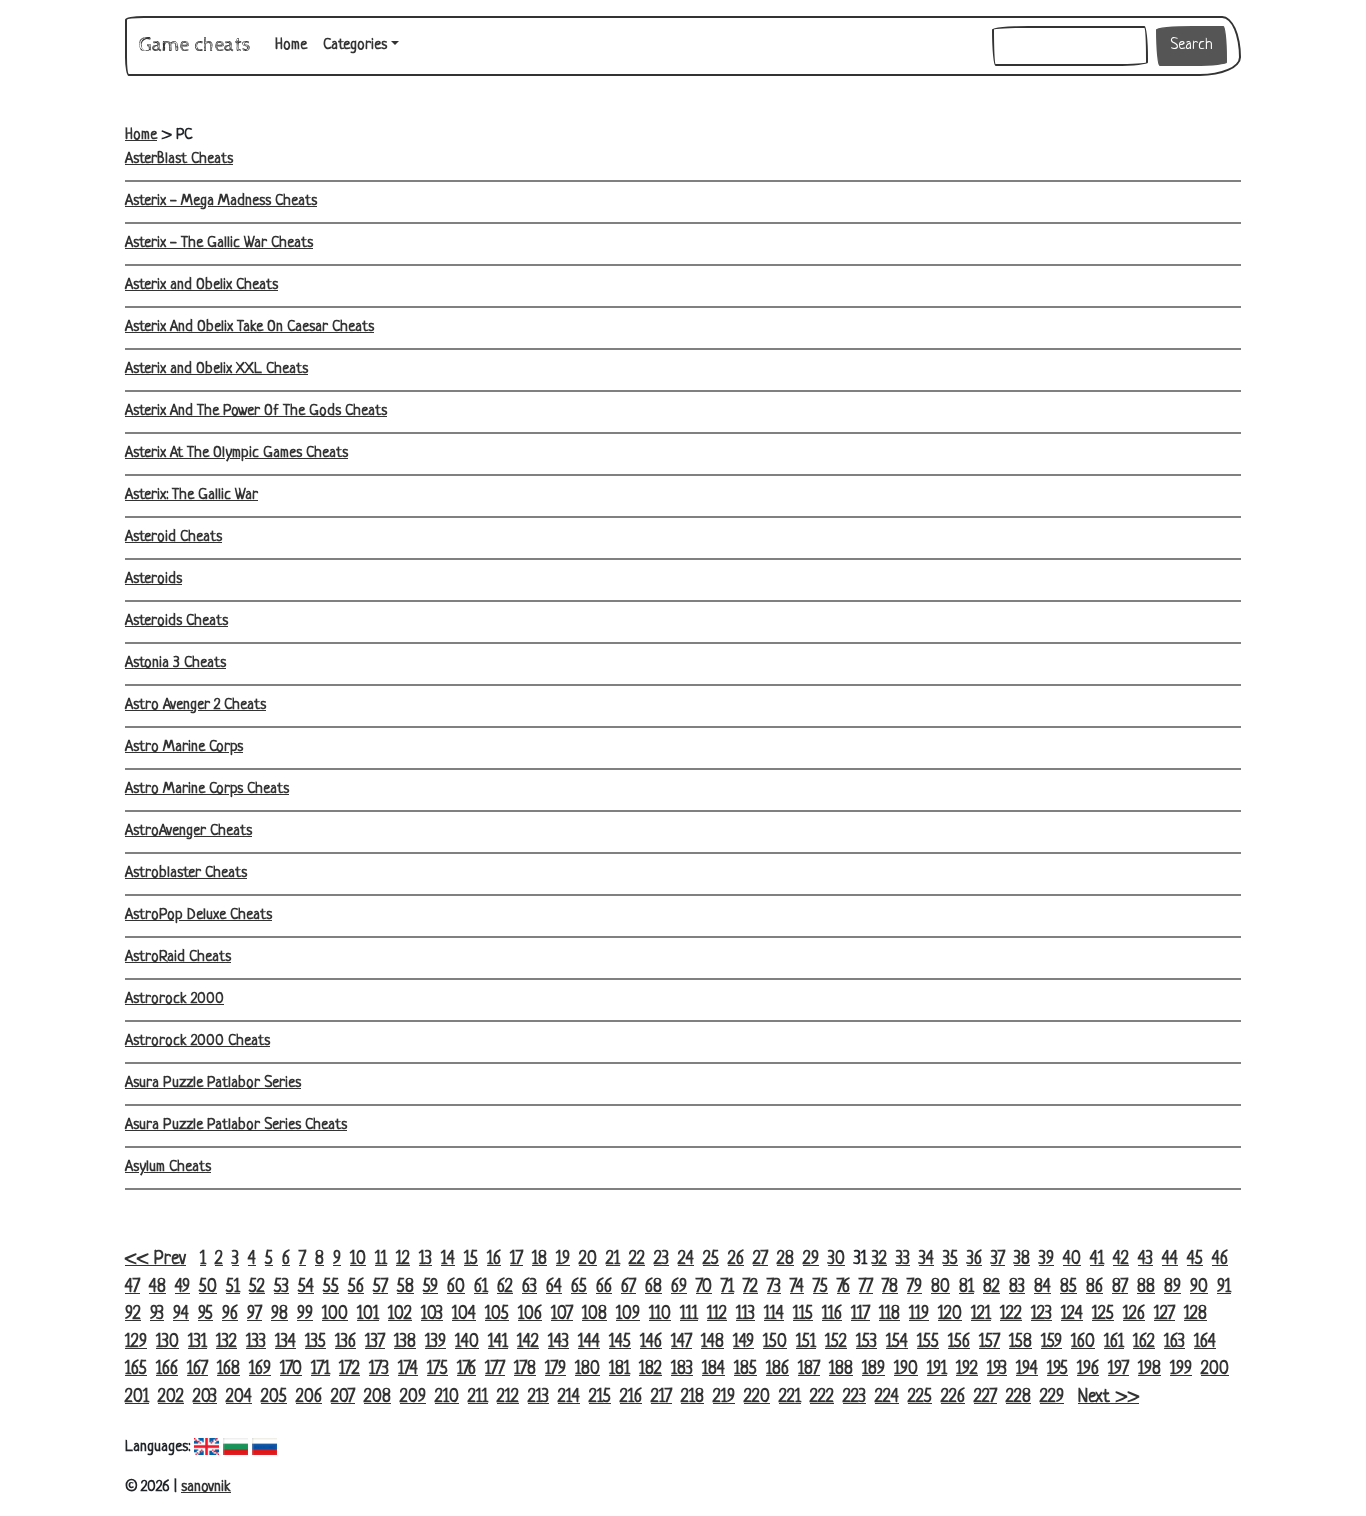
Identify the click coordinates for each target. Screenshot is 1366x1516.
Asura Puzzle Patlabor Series (213, 1083)
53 (281, 1287)
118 (889, 1314)
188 (841, 1369)
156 (959, 1342)
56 (356, 1287)
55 (331, 1287)
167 (197, 1369)
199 (1181, 1369)
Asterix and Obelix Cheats (201, 285)
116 (832, 1314)
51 (233, 1287)
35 (950, 1259)
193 (997, 1369)
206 (309, 1397)
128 (1195, 1314)
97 (254, 1314)
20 (588, 1259)
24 (686, 1259)
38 (1022, 1259)
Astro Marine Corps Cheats (207, 789)
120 (950, 1314)
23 (661, 1259)
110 (660, 1314)
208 (377, 1397)
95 (205, 1314)
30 (836, 1259)
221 (790, 1397)
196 (1088, 1369)
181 (619, 1369)
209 (413, 1397)
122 (1011, 1314)
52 (257, 1287)
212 (508, 1397)
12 (403, 1259)
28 (785, 1259)
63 (529, 1287)
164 (1205, 1342)
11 (381, 1259)
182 (650, 1369)
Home (295, 45)
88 (1146, 1287)
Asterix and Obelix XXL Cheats (216, 369)
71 (727, 1287)
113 (745, 1314)
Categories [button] (355, 45)
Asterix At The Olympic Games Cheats (236, 453)
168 (228, 1369)
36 (974, 1259)
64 (554, 1287)
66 (604, 1287)
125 (1103, 1314)
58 (405, 1287)
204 (239, 1397)
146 (651, 1342)
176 (466, 1369)
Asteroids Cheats (176, 621)
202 (171, 1397)
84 (1042, 1287)
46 (1220, 1259)
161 (1114, 1342)
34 (926, 1259)
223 (854, 1397)
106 (530, 1314)
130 (167, 1342)
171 (320, 1369)
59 (430, 1287)
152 (836, 1342)
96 (230, 1314)
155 (928, 1342)
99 (305, 1314)
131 (197, 1342)
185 (745, 1369)
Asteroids (153, 579)
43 (1145, 1259)
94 (181, 1314)
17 (516, 1259)
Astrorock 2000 (174, 999)
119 (919, 1314)
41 (1097, 1259)
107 (562, 1314)
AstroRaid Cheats (178, 957)
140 (467, 1342)
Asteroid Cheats (173, 537)
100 (335, 1314)
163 (1174, 1342)
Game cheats (195, 45)
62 (505, 1287)
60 (456, 1287)
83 (1017, 1287)
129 (136, 1342)
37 (998, 1259)
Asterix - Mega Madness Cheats (221, 201)
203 (205, 1397)
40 (1072, 1259)
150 (775, 1342)
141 (498, 1342)
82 (991, 1287)
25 (711, 1259)
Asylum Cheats (168, 1167)
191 (937, 1369)
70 (704, 1287)
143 (558, 1342)
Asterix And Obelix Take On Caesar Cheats (249, 327)
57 (380, 1287)
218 (692, 1397)
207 (343, 1397)
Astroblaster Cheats (186, 873)
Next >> (1108, 1397)
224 (887, 1397)
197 (1118, 1369)
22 (637, 1259)
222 (822, 1397)
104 (464, 1314)
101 (368, 1314)
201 (137, 1397)
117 (860, 1314)
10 (358, 1259)
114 (774, 1314)
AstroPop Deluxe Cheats (198, 915)
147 (681, 1342)
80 (940, 1287)
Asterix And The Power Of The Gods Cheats (256, 411)
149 (743, 1342)
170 (291, 1369)
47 (132, 1287)
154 (897, 1342)
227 (985, 1397)
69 (679, 1287)
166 (167, 1369)
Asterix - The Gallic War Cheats (219, 243)
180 (587, 1369)
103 (432, 1314)
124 (1072, 1314)
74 (797, 1287)
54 (306, 1287)
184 (713, 1369)
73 (774, 1287)
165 (136, 1369)
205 (274, 1397)
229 (1052, 1397)
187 (809, 1369)
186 (777, 1369)
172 (349, 1369)
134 (285, 1342)
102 (400, 1314)
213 (538, 1397)
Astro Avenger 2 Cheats (195, 705)
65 (579, 1287)
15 (471, 1259)
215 (600, 1397)
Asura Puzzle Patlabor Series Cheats (236, 1125)
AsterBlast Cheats (179, 159)
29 (811, 1259)
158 (1020, 1342)
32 (879, 1259)
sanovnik (206, 1487)
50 (208, 1287)
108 (594, 1314)
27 (760, 1259)
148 (712, 1342)
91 (1224, 1287)
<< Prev (155, 1259)
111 (689, 1314)
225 (920, 1397)
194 (1027, 1369)
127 (1164, 1314)
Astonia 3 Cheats (175, 663)
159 (1051, 1342)
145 (620, 1342)
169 (260, 1369)
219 (724, 1397)
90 (1199, 1287)
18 (539, 1259)
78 (890, 1287)
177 (495, 1369)
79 (914, 1287)
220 (757, 1397)
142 (528, 1342)
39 (1046, 1259)
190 (906, 1369)
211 (478, 1397)
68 (653, 1287)
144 (589, 1342)
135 (315, 1342)
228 (1018, 1397)
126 (1134, 1314)
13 (425, 1259)
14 (448, 1259)
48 (157, 1287)
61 (481, 1287)
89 (1172, 1287)
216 (631, 1397)
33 (903, 1259)
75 (820, 1287)
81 (966, 1287)
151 (806, 1342)
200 (1215, 1369)
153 (866, 1342)
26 (736, 1259)
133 (256, 1342)
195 (1057, 1369)
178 (525, 1369)
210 (447, 1397)
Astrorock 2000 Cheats (197, 1041)
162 (1144, 1342)
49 (182, 1287)
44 (1170, 1259)
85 (1068, 1287)
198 (1149, 1369)
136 (345, 1342)
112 (717, 1314)
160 (1083, 1342)
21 (613, 1259)
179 (555, 1369)
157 (989, 1342)
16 (494, 1259)
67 (628, 1287)
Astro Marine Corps (184, 747)
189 (873, 1369)
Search (1191, 45)
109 (628, 1314)
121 (981, 1314)
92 (133, 1314)
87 (1120, 1287)
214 (569, 1397)
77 (866, 1287)
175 (437, 1369)
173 (379, 1369)
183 (682, 1369)
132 (226, 1342)
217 (661, 1397)
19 (563, 1259)
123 (1041, 1314)
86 (1094, 1287)
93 (157, 1314)
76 (843, 1287)
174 (408, 1369)
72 (750, 1287)
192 (967, 1369)
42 (1121, 1259)
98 (279, 1314)
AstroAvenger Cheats (188, 831)
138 (405, 1342)
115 (803, 1314)
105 (497, 1314)
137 (375, 1342)
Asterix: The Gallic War (191, 495)
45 (1195, 1259)
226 (953, 1397)
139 (435, 1342)
